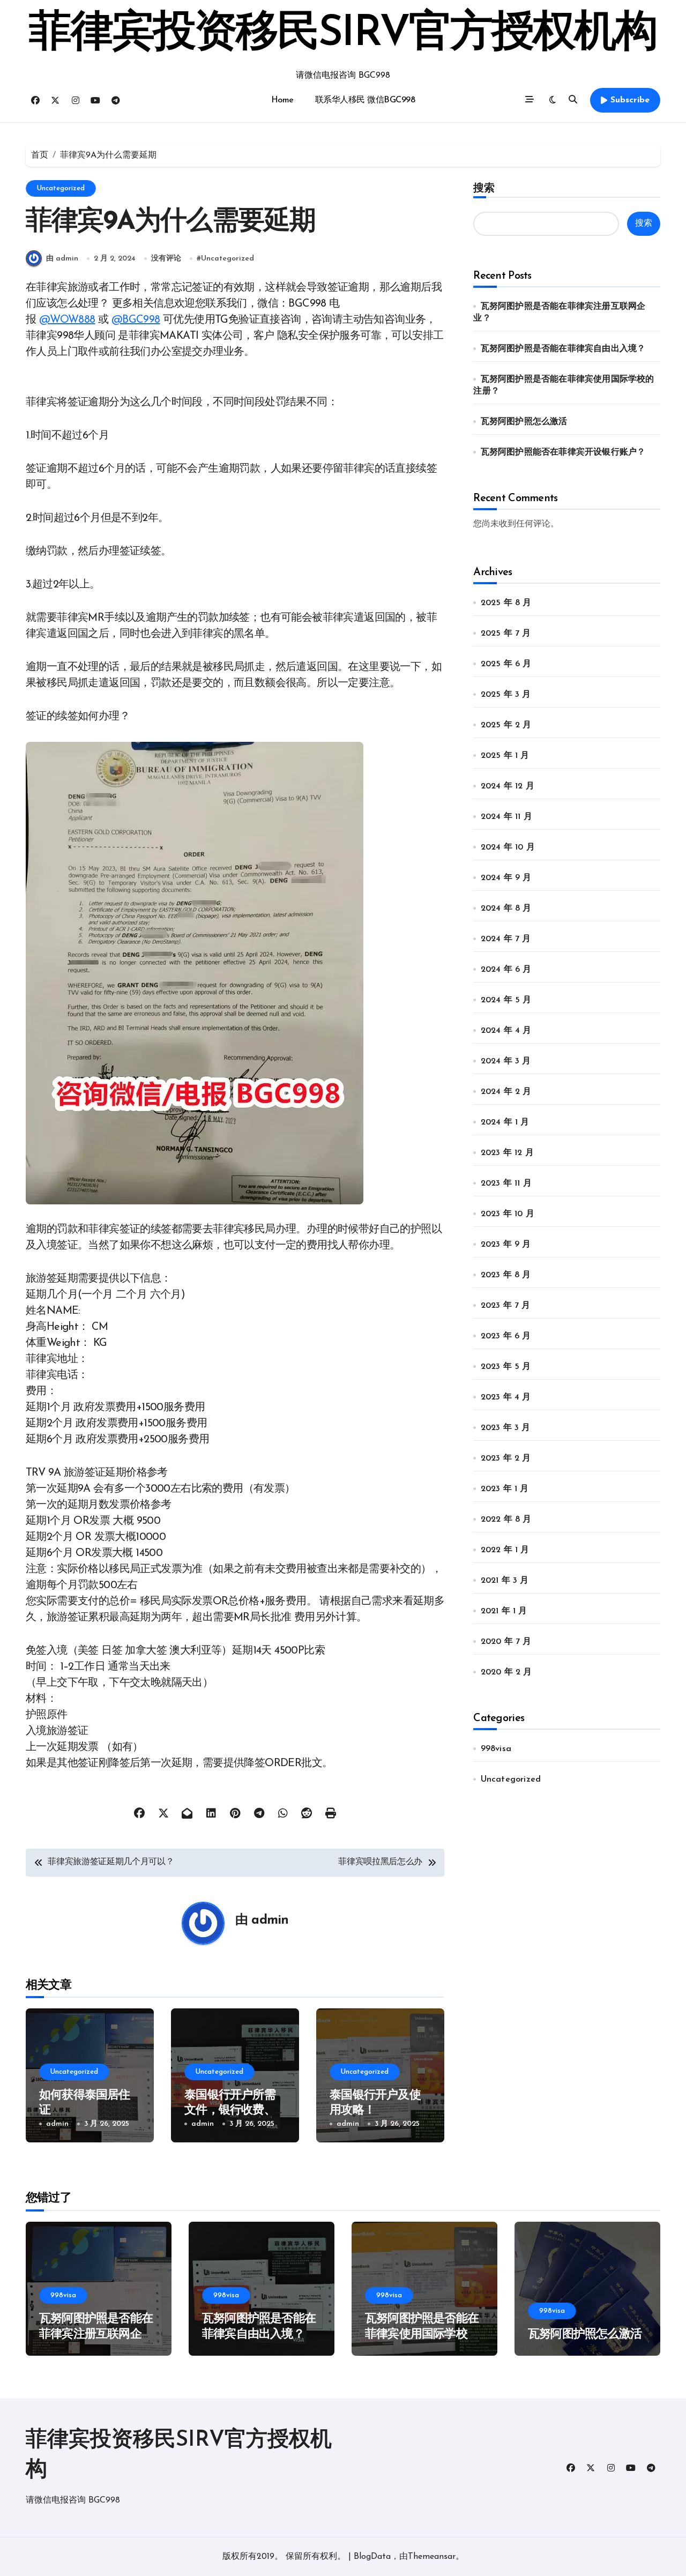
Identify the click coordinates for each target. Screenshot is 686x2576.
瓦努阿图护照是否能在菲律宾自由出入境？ (563, 349)
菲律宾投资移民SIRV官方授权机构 (343, 34)
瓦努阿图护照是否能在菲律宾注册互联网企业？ (96, 2334)
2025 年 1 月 (505, 756)
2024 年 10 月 (508, 847)
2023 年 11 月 (506, 1183)
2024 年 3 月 (506, 1061)
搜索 (484, 188)
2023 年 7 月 (506, 1306)
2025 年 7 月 (506, 634)
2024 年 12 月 (508, 786)
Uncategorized (61, 188)
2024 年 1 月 (505, 1122)
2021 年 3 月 (505, 1581)
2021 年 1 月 (504, 1611)
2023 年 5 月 (506, 1367)
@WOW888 (67, 320)
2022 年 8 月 (506, 1520)
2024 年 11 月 (506, 817)
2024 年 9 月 (506, 878)
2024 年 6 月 (506, 970)
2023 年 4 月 (506, 1397)
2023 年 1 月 (505, 1489)
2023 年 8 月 (506, 1275)
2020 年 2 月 (506, 1672)
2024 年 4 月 (506, 1031)
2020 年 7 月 (506, 1642)
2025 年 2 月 (506, 725)
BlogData (372, 2557)
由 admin (62, 259)
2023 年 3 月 (506, 1428)
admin (270, 1920)
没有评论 (166, 259)
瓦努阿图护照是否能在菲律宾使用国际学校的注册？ (422, 2334)
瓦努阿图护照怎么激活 (524, 422)
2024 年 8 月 (506, 909)
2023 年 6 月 (506, 1336)
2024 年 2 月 (506, 1092)
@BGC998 (136, 320)
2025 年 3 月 (506, 695)
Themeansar (432, 2557)
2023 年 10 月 (508, 1214)
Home (282, 100)
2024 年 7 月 (506, 939)
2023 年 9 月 (506, 1245)
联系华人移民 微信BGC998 (365, 100)
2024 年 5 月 (506, 1000)
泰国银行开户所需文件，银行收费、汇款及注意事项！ (230, 2111)
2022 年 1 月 (505, 1550)
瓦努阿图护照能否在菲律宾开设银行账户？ (563, 452)
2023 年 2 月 (506, 1458)
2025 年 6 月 (506, 664)
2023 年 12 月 (507, 1153)
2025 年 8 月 (506, 603)
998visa (496, 1749)
